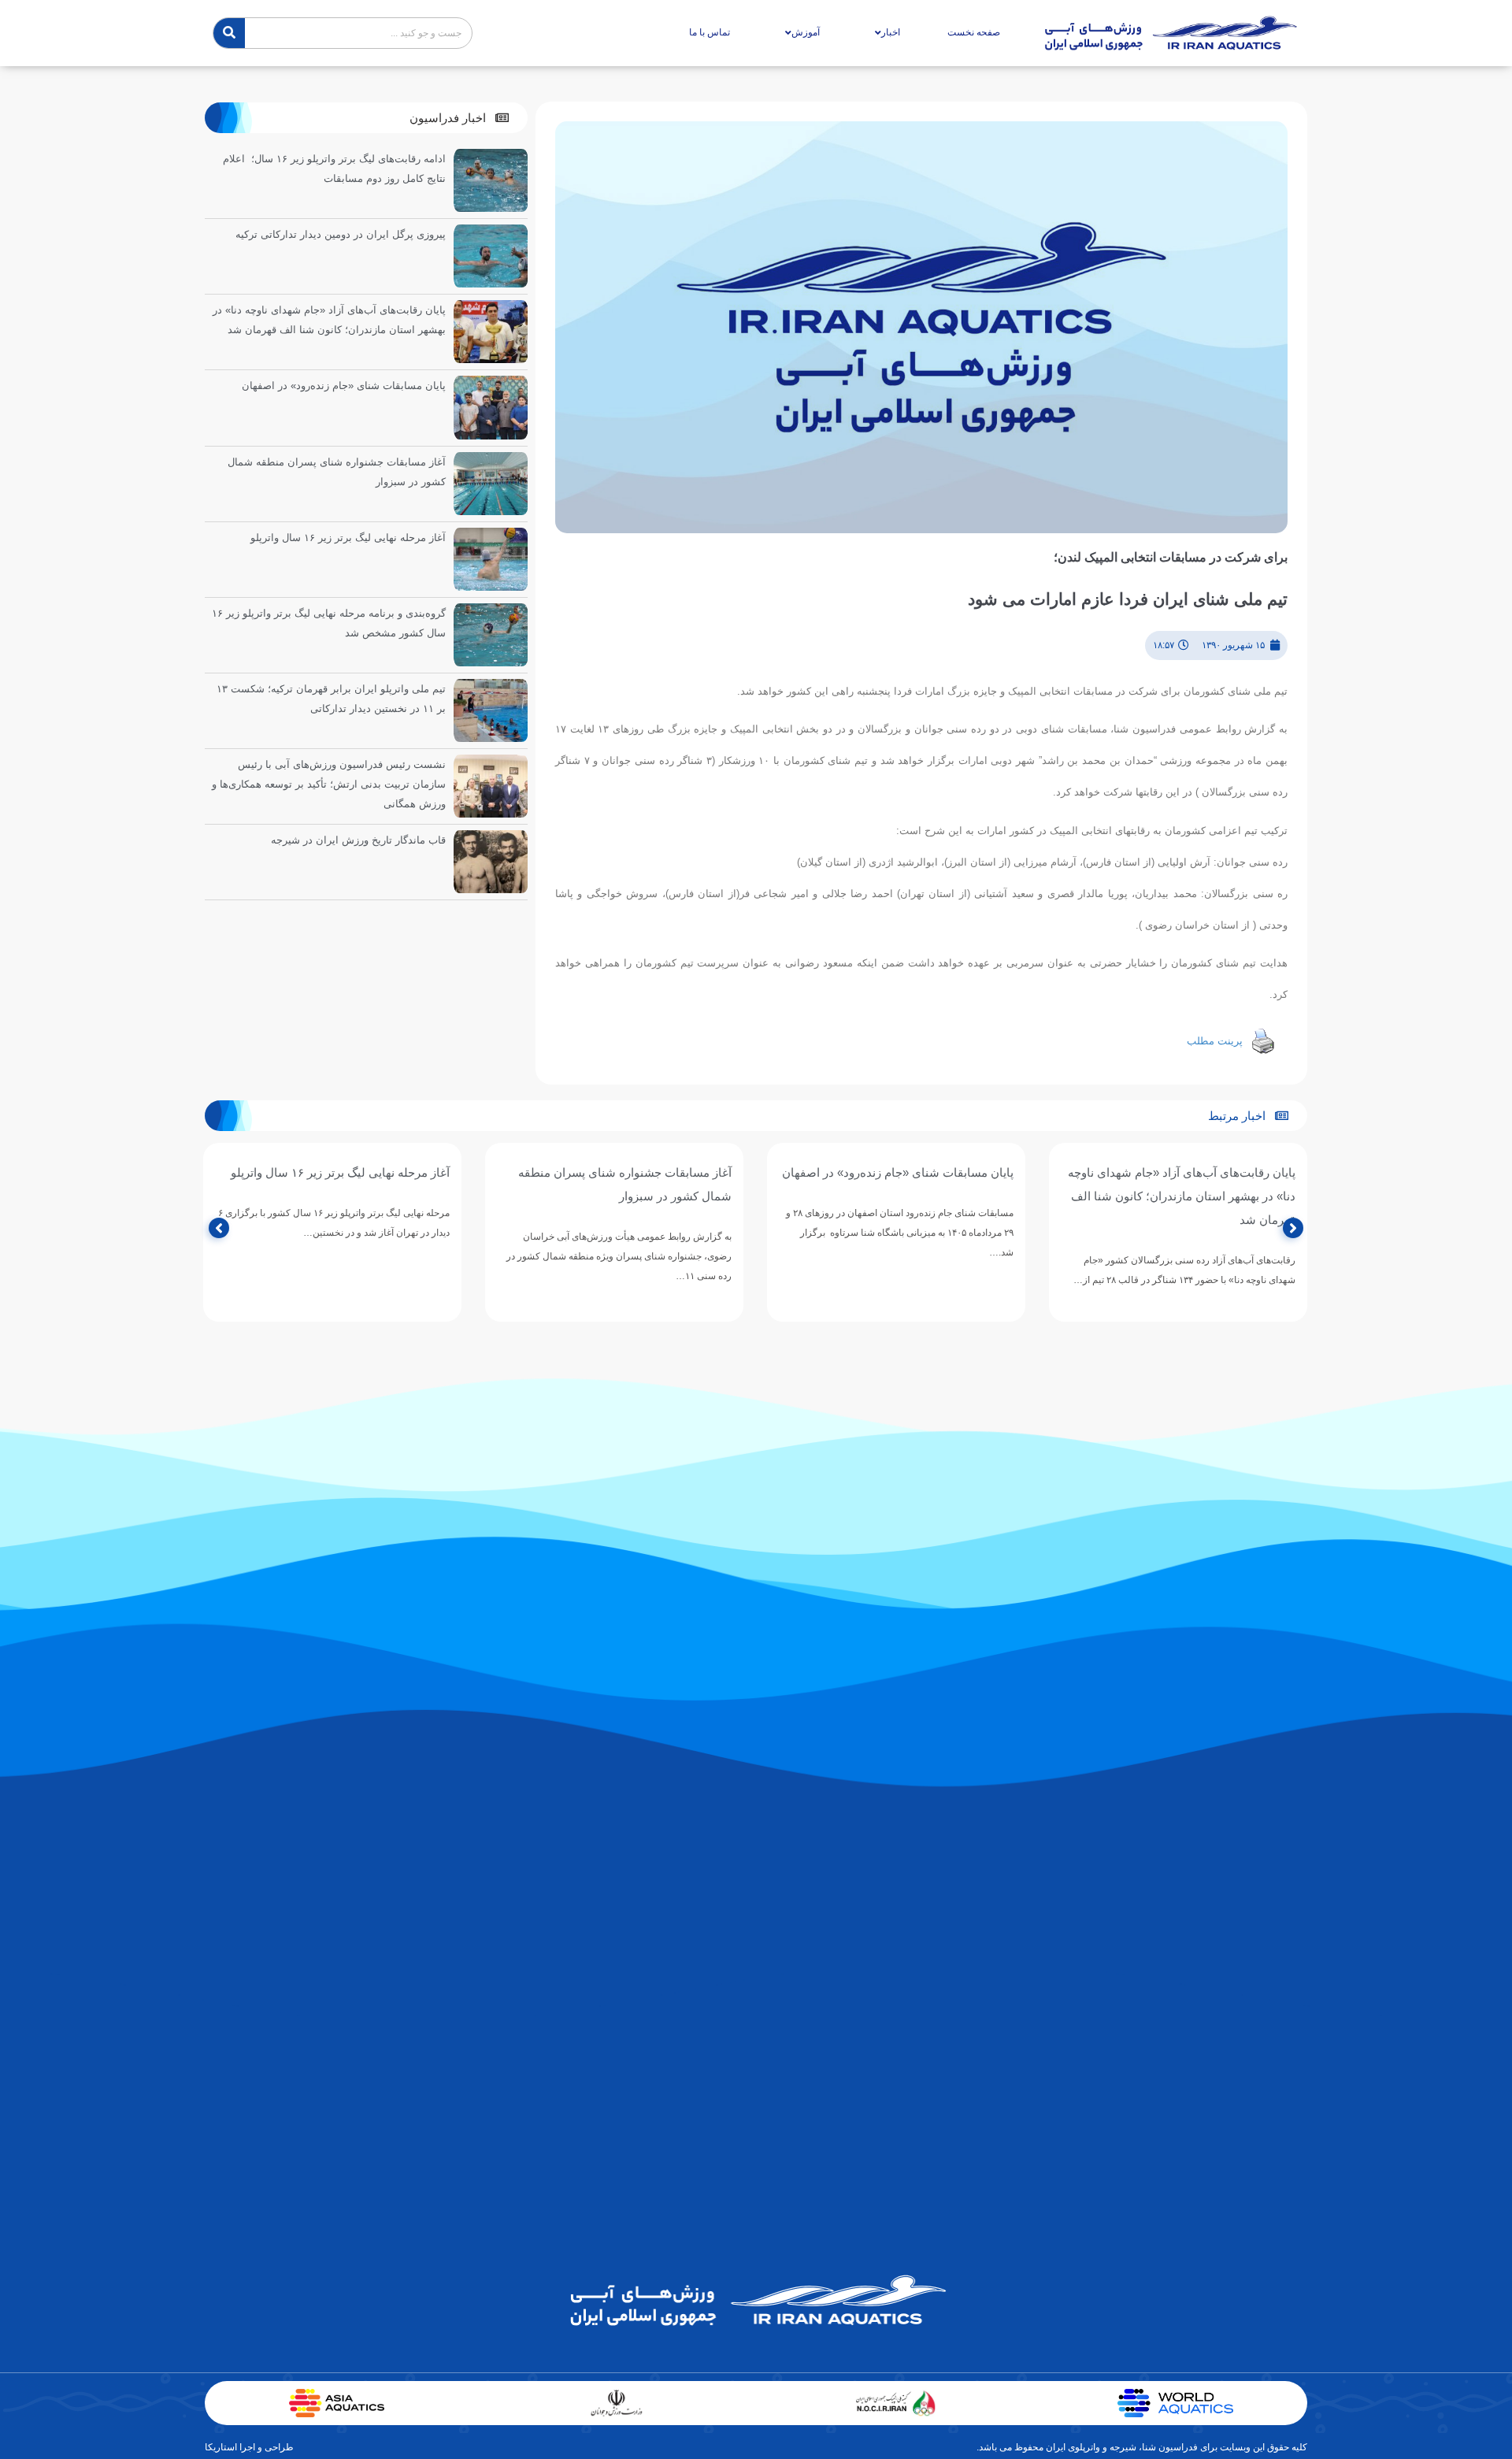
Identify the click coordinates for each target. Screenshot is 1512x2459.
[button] (459, 118)
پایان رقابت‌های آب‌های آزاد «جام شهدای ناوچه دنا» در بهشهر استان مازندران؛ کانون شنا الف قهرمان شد (1182, 1196)
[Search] (229, 33)
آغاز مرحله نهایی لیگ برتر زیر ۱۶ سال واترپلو (348, 538)
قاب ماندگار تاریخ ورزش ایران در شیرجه (358, 840)
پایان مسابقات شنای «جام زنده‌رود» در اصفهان (344, 386)
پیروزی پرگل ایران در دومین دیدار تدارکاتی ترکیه (341, 234)
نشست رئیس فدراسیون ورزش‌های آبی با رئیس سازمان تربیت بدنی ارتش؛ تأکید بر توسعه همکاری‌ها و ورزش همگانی (329, 784)
